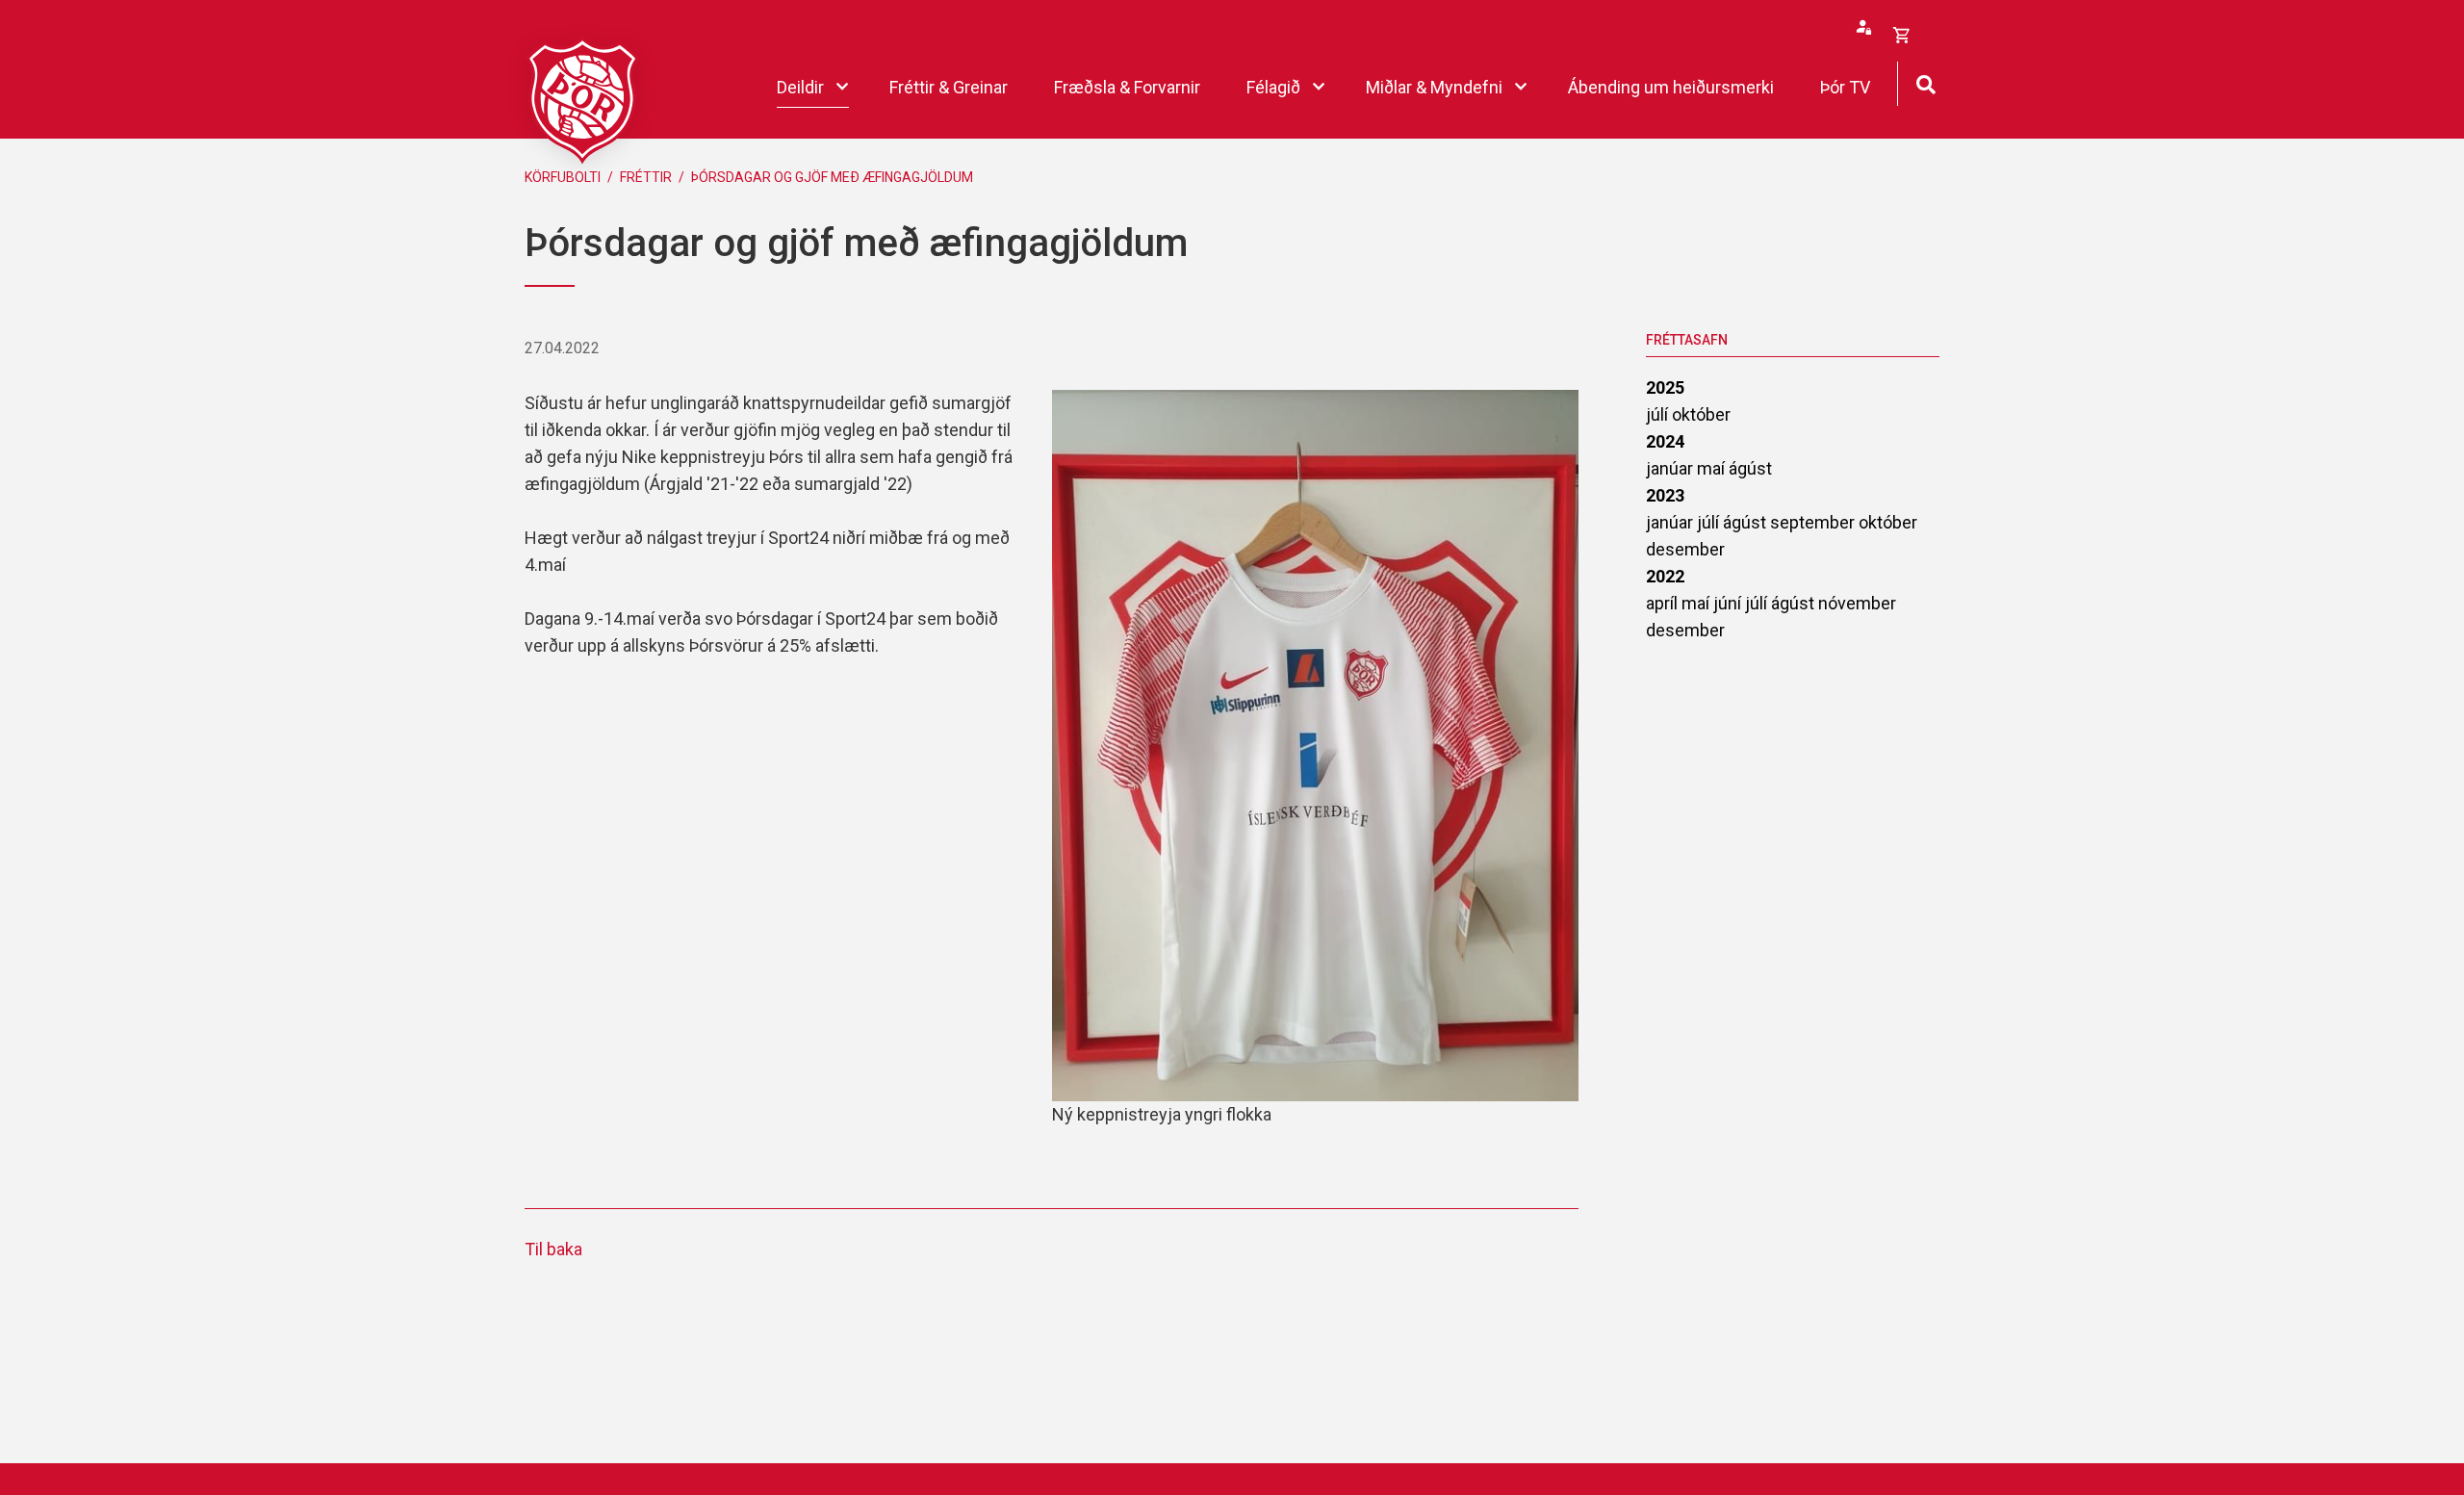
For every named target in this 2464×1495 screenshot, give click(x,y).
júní (1729, 603)
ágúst (1750, 468)
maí (1713, 468)
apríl (1664, 603)
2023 (1665, 495)
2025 (1665, 387)
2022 (1665, 576)
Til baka (553, 1249)
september (1814, 522)
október (1701, 414)
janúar (1671, 468)
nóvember (1857, 603)
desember (1685, 549)
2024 (1665, 441)
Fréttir (646, 177)
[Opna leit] (1925, 82)
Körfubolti (563, 177)
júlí (1659, 414)
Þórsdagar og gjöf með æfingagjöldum (832, 177)
